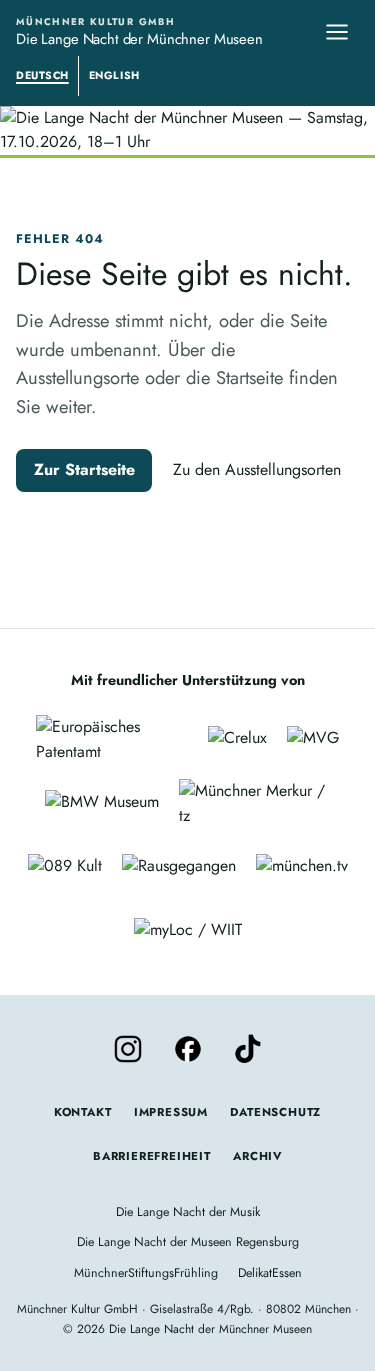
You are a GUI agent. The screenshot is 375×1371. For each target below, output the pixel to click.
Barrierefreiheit (152, 1156)
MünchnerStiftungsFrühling (146, 1273)
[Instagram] (128, 1049)
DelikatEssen (270, 1273)
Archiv (257, 1156)
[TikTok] (248, 1049)
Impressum (171, 1112)
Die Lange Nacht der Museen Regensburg (188, 1242)
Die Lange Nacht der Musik (188, 1212)
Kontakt (83, 1112)
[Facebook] (188, 1049)
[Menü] (337, 32)
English (114, 75)
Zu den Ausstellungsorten (257, 469)
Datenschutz (275, 1112)
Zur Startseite (84, 469)
